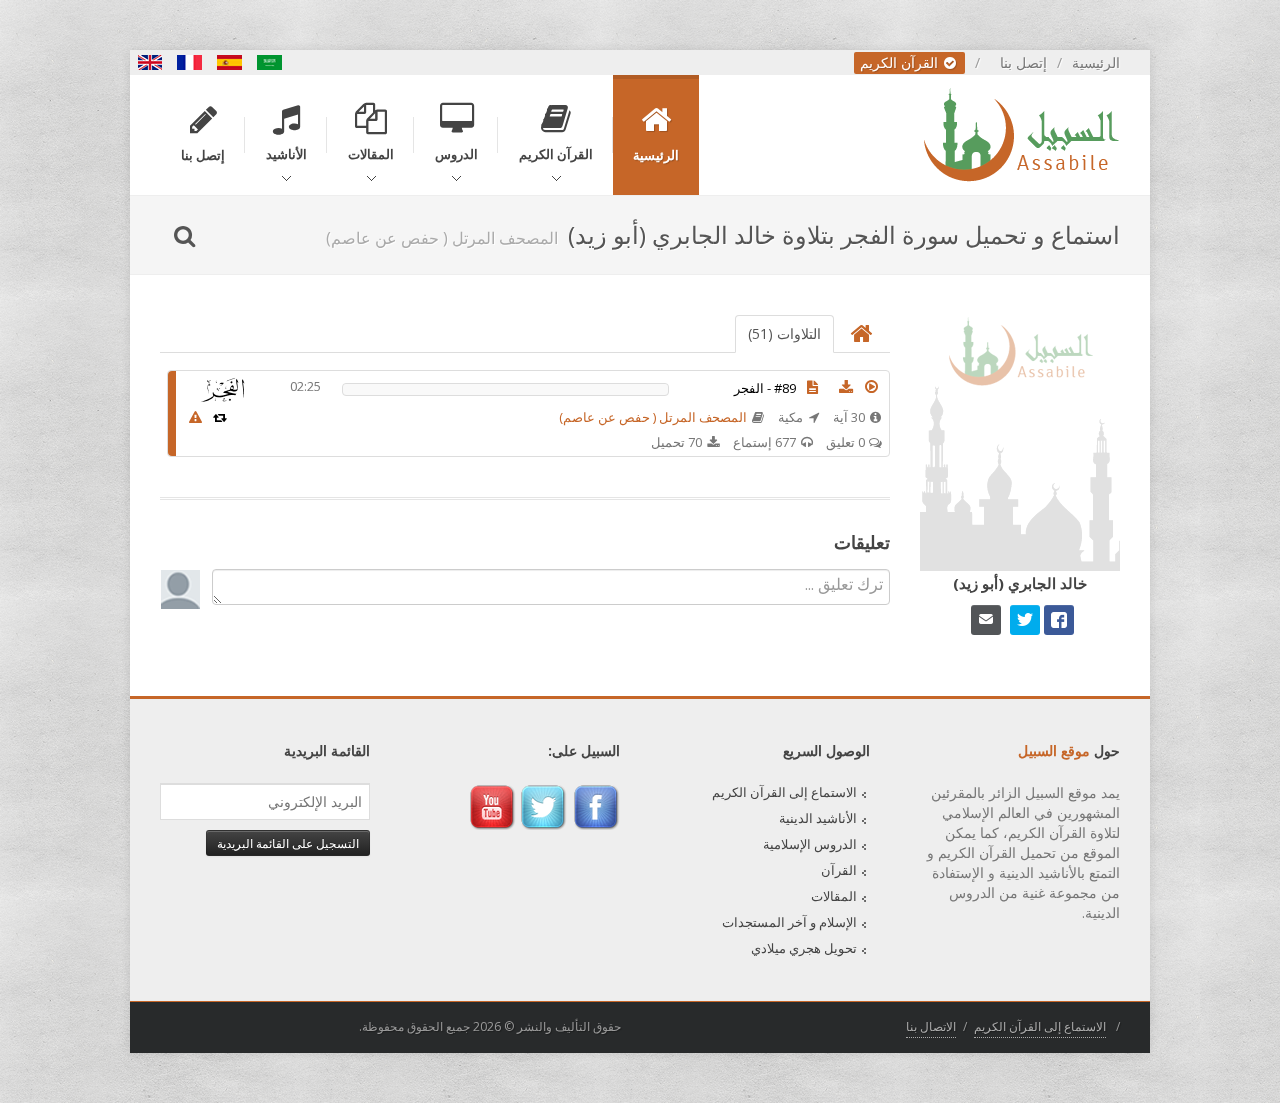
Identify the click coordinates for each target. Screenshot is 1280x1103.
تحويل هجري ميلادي (804, 948)
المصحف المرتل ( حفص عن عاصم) (653, 417)
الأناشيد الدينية (818, 818)
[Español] (230, 62)
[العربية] (270, 62)
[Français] (190, 62)
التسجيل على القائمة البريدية (288, 843)
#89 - (765, 388)
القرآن (839, 870)
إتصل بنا (1023, 62)
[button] (872, 387)
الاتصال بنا (931, 1026)
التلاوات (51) (784, 333)
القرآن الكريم (901, 62)
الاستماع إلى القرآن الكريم (784, 792)
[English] (150, 62)
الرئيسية (1096, 62)
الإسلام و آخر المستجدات (789, 922)
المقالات (834, 896)
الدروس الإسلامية (810, 844)
